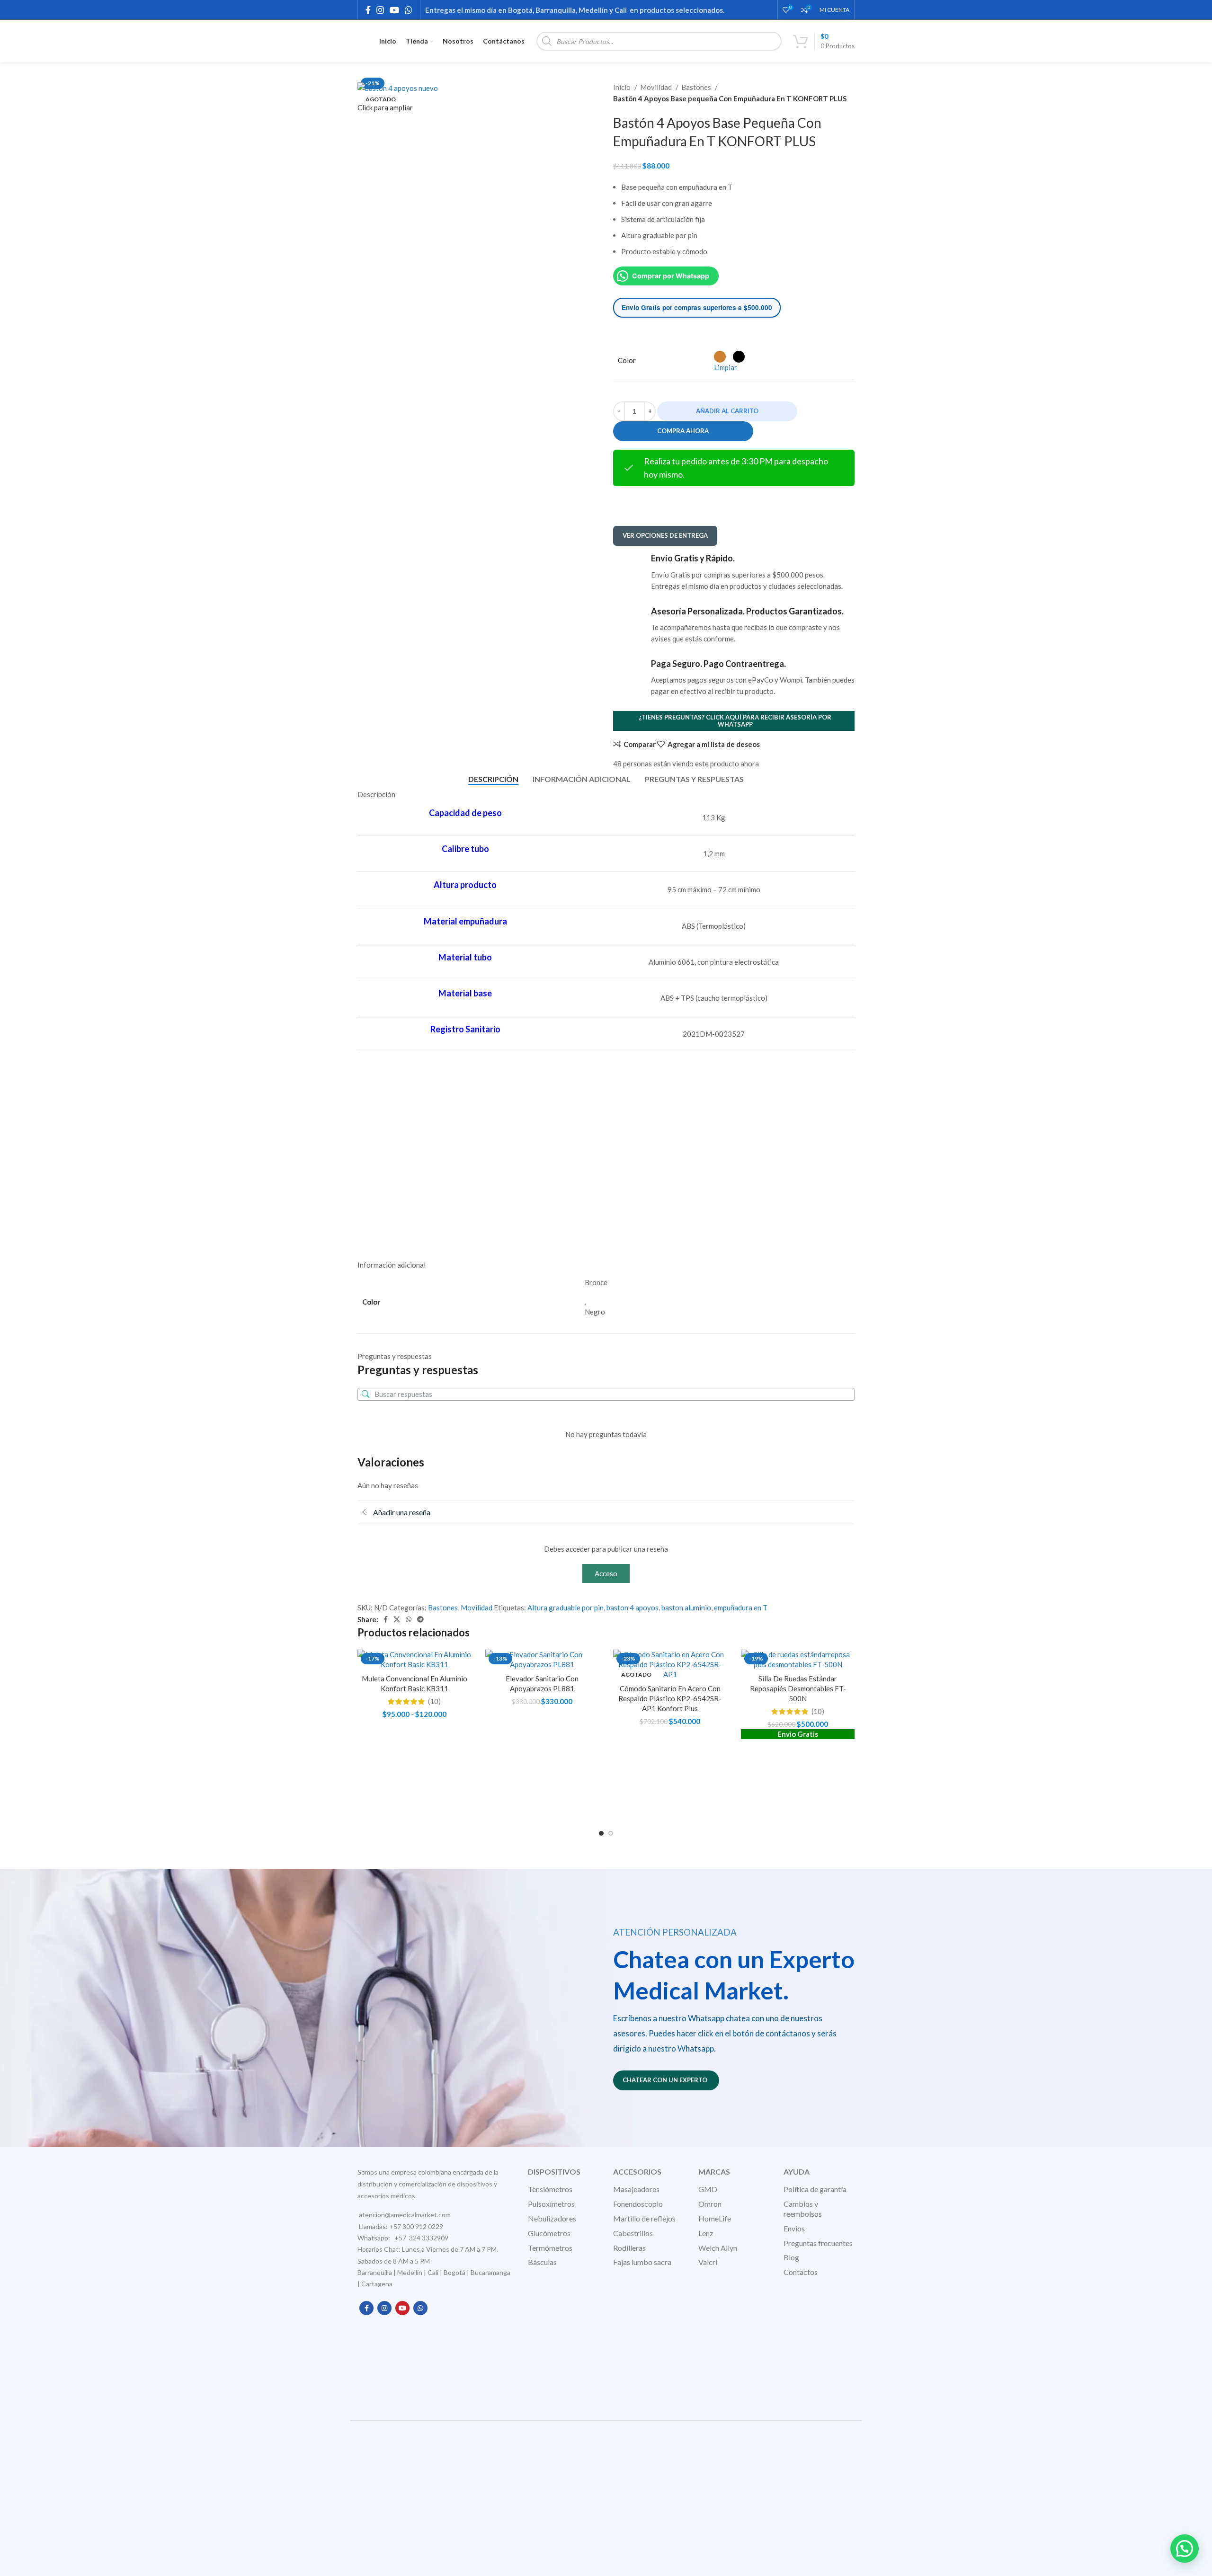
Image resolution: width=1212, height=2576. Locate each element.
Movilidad (657, 87)
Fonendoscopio (638, 2204)
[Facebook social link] (368, 10)
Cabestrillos (633, 2233)
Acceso (606, 1573)
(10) (434, 1701)
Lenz (706, 2233)
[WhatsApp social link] (409, 10)
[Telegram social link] (420, 1619)
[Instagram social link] (380, 10)
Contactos (801, 2272)
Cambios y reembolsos (803, 2209)
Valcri (708, 2262)
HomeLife (715, 2218)
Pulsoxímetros (551, 2204)
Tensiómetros (550, 2189)
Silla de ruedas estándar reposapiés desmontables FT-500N (798, 1688)
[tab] (493, 779)
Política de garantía (815, 2189)
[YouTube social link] (394, 10)
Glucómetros (549, 2233)
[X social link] (397, 1619)
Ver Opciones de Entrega (665, 535)
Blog (791, 2257)
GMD (708, 2189)
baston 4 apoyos (633, 1608)
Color (627, 360)
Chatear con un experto (665, 2080)
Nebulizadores (552, 2218)
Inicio (623, 87)
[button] (1185, 2549)
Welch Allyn (718, 2248)
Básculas (542, 2262)
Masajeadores (636, 2189)
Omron (710, 2204)
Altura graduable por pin (566, 1608)
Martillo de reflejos (644, 2218)
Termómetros (550, 2248)
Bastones (697, 87)
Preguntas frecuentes (818, 2243)
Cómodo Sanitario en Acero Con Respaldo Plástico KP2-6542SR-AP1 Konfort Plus (670, 1698)
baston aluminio (686, 1608)
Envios (794, 2228)
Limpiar (726, 367)
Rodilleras (629, 2248)
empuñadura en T (741, 1608)
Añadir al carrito (727, 411)
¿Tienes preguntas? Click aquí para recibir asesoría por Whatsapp (735, 721)
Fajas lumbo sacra (642, 2262)
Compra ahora (683, 431)
